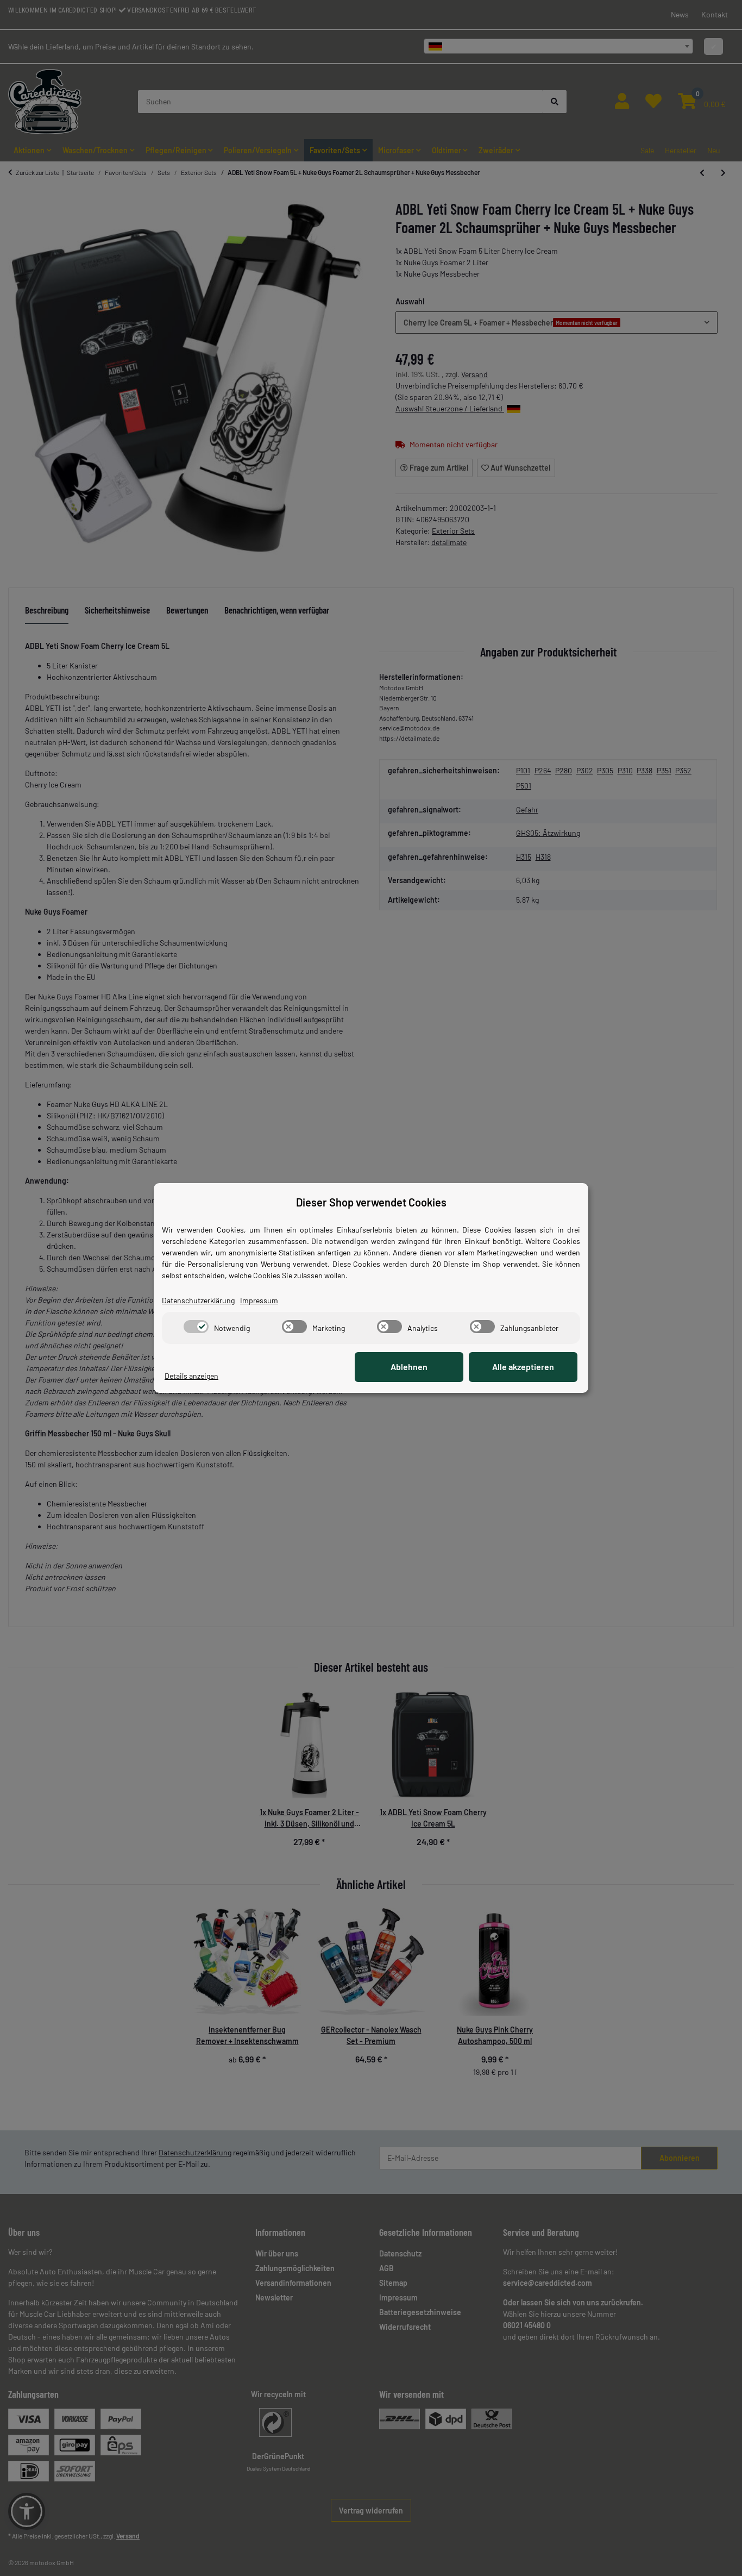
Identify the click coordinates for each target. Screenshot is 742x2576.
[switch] (196, 1327)
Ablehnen (409, 1367)
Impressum (259, 1300)
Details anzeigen (191, 1376)
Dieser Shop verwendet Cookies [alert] (371, 1202)
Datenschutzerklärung (198, 1300)
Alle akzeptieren (523, 1367)
